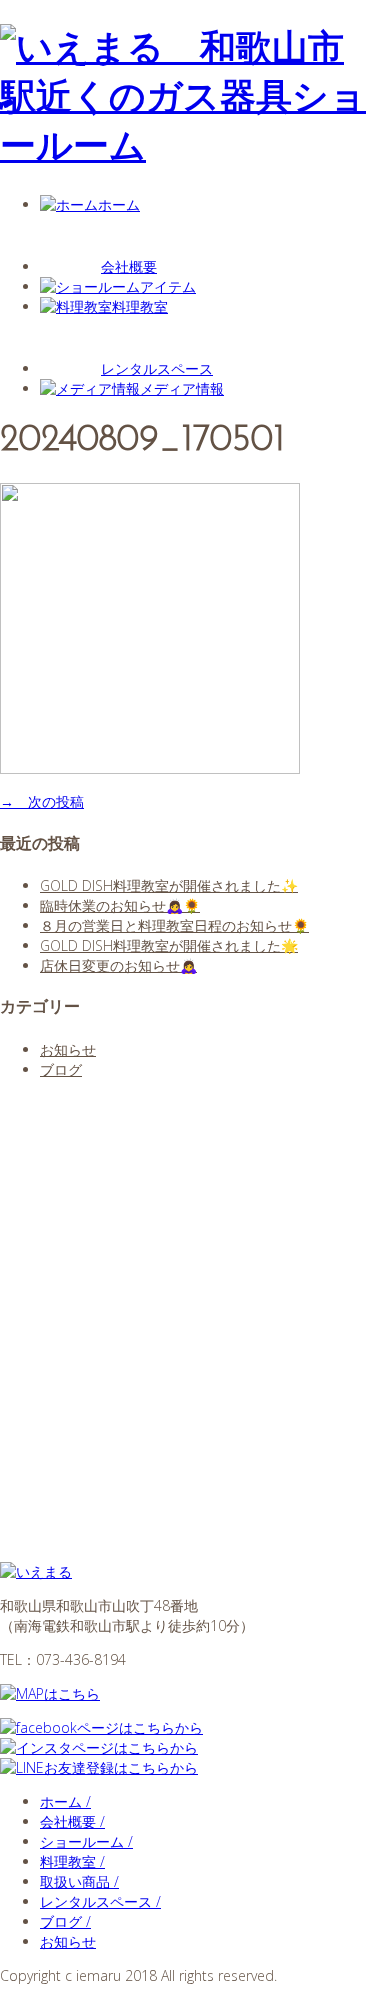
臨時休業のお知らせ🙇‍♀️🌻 (120, 905)
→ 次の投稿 (42, 801)
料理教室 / (72, 1861)
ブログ (61, 1069)
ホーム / (65, 1801)
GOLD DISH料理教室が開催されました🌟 (169, 945)
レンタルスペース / (100, 1901)
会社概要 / (72, 1821)
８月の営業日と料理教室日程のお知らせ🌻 (174, 925)
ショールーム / (86, 1841)
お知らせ (68, 1049)
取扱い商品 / (79, 1881)
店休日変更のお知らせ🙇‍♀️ (118, 965)
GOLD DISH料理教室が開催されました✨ (169, 885)
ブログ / (65, 1921)
